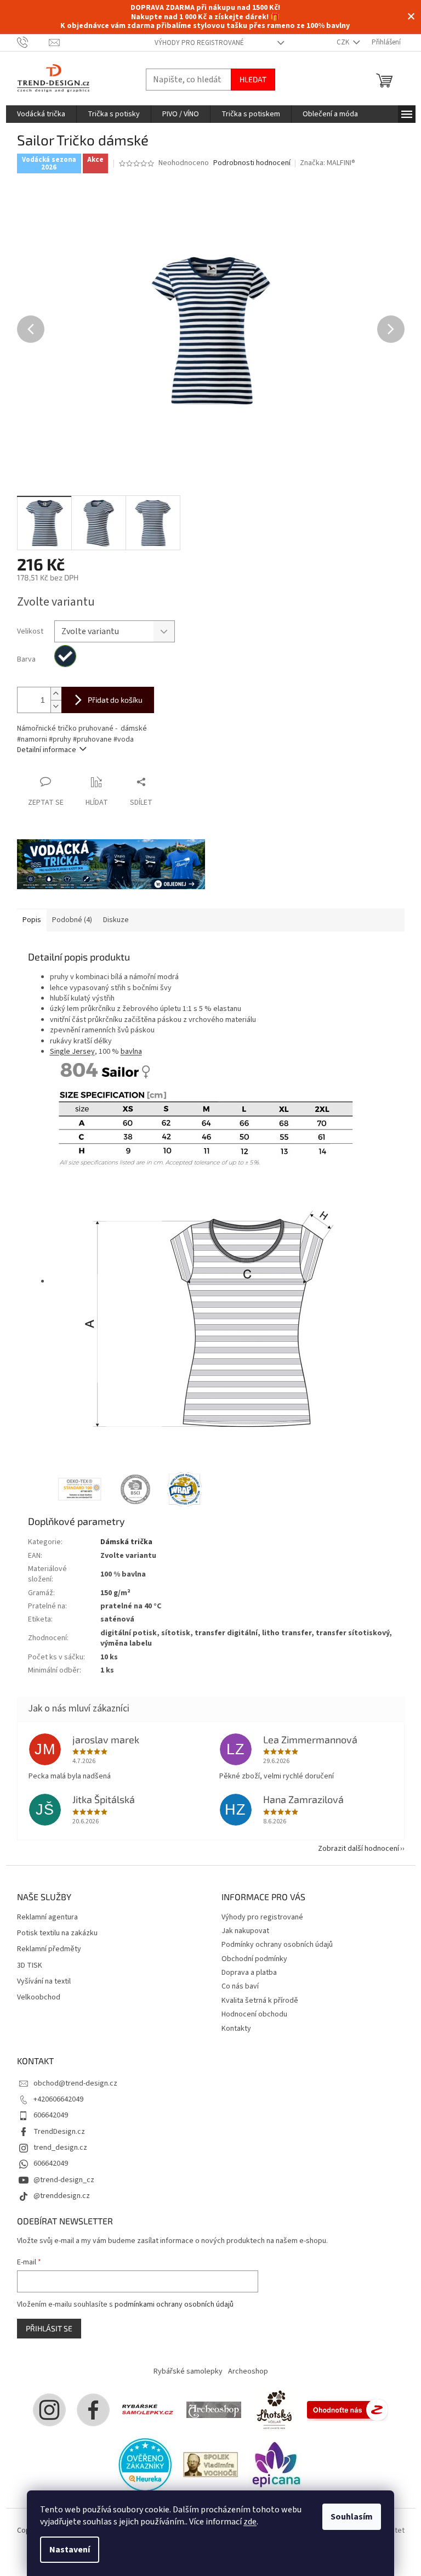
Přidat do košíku (115, 700)
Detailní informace (47, 750)
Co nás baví (240, 1986)
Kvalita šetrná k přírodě (260, 2001)
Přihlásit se (49, 2328)
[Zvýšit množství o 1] (56, 694)
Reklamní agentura (47, 1917)
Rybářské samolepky (188, 2371)
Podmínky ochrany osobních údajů (277, 1945)
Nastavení (70, 2550)
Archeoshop (248, 2371)
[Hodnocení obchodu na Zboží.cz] (348, 2410)
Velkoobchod (39, 1998)
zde (250, 2522)
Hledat (253, 79)
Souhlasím (352, 2517)
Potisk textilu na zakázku (57, 1933)
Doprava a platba (249, 1973)
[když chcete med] (274, 2410)
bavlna (131, 1052)
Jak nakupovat (245, 1931)
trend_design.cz (60, 2148)
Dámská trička (126, 1542)
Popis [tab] (32, 920)
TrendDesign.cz (59, 2132)
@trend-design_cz (64, 2180)
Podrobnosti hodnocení (252, 163)
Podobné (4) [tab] (72, 920)
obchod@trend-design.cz (75, 2083)
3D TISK (30, 1966)
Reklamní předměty (49, 1949)
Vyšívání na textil (44, 1982)
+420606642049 (58, 2099)
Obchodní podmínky (254, 1959)
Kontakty (236, 2029)
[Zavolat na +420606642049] (33, 42)
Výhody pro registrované (199, 43)
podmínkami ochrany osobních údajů (174, 2304)
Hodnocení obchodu (254, 2014)
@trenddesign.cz (62, 2196)
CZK (344, 42)
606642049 (51, 2115)
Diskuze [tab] (116, 920)
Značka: (328, 163)
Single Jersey (72, 1052)
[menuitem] (41, 114)
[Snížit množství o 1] (56, 706)
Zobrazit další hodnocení (359, 1849)
